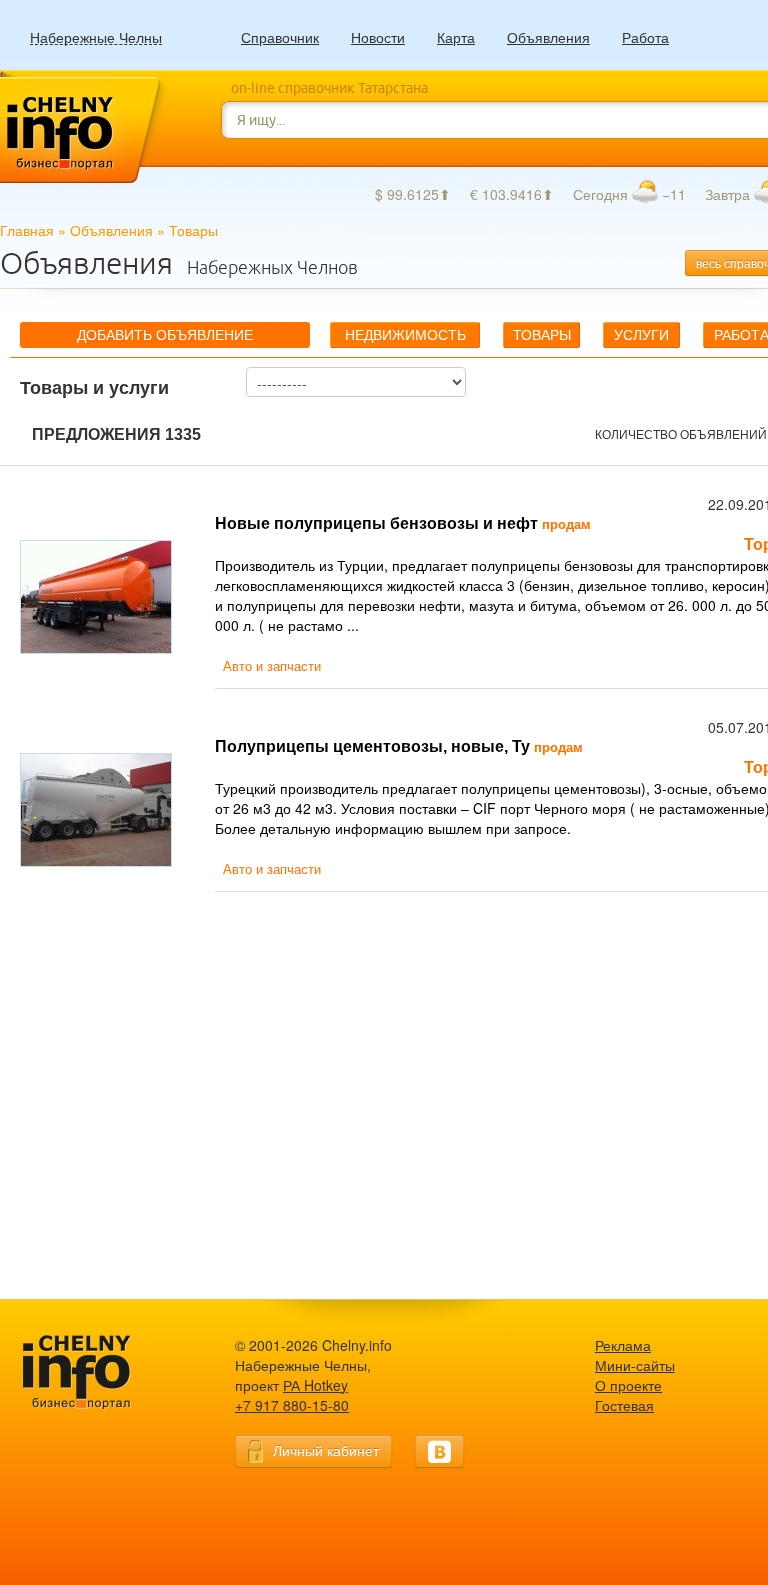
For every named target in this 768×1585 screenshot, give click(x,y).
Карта (456, 37)
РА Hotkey (315, 1385)
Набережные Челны (96, 37)
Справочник (280, 37)
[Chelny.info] (95, 1372)
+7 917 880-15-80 (292, 1405)
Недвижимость (405, 335)
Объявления (548, 37)
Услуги (641, 335)
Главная (27, 230)
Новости (378, 37)
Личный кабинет (326, 1450)
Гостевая (624, 1405)
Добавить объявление (165, 335)
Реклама (623, 1345)
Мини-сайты (635, 1365)
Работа (645, 37)
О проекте (628, 1385)
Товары (542, 335)
